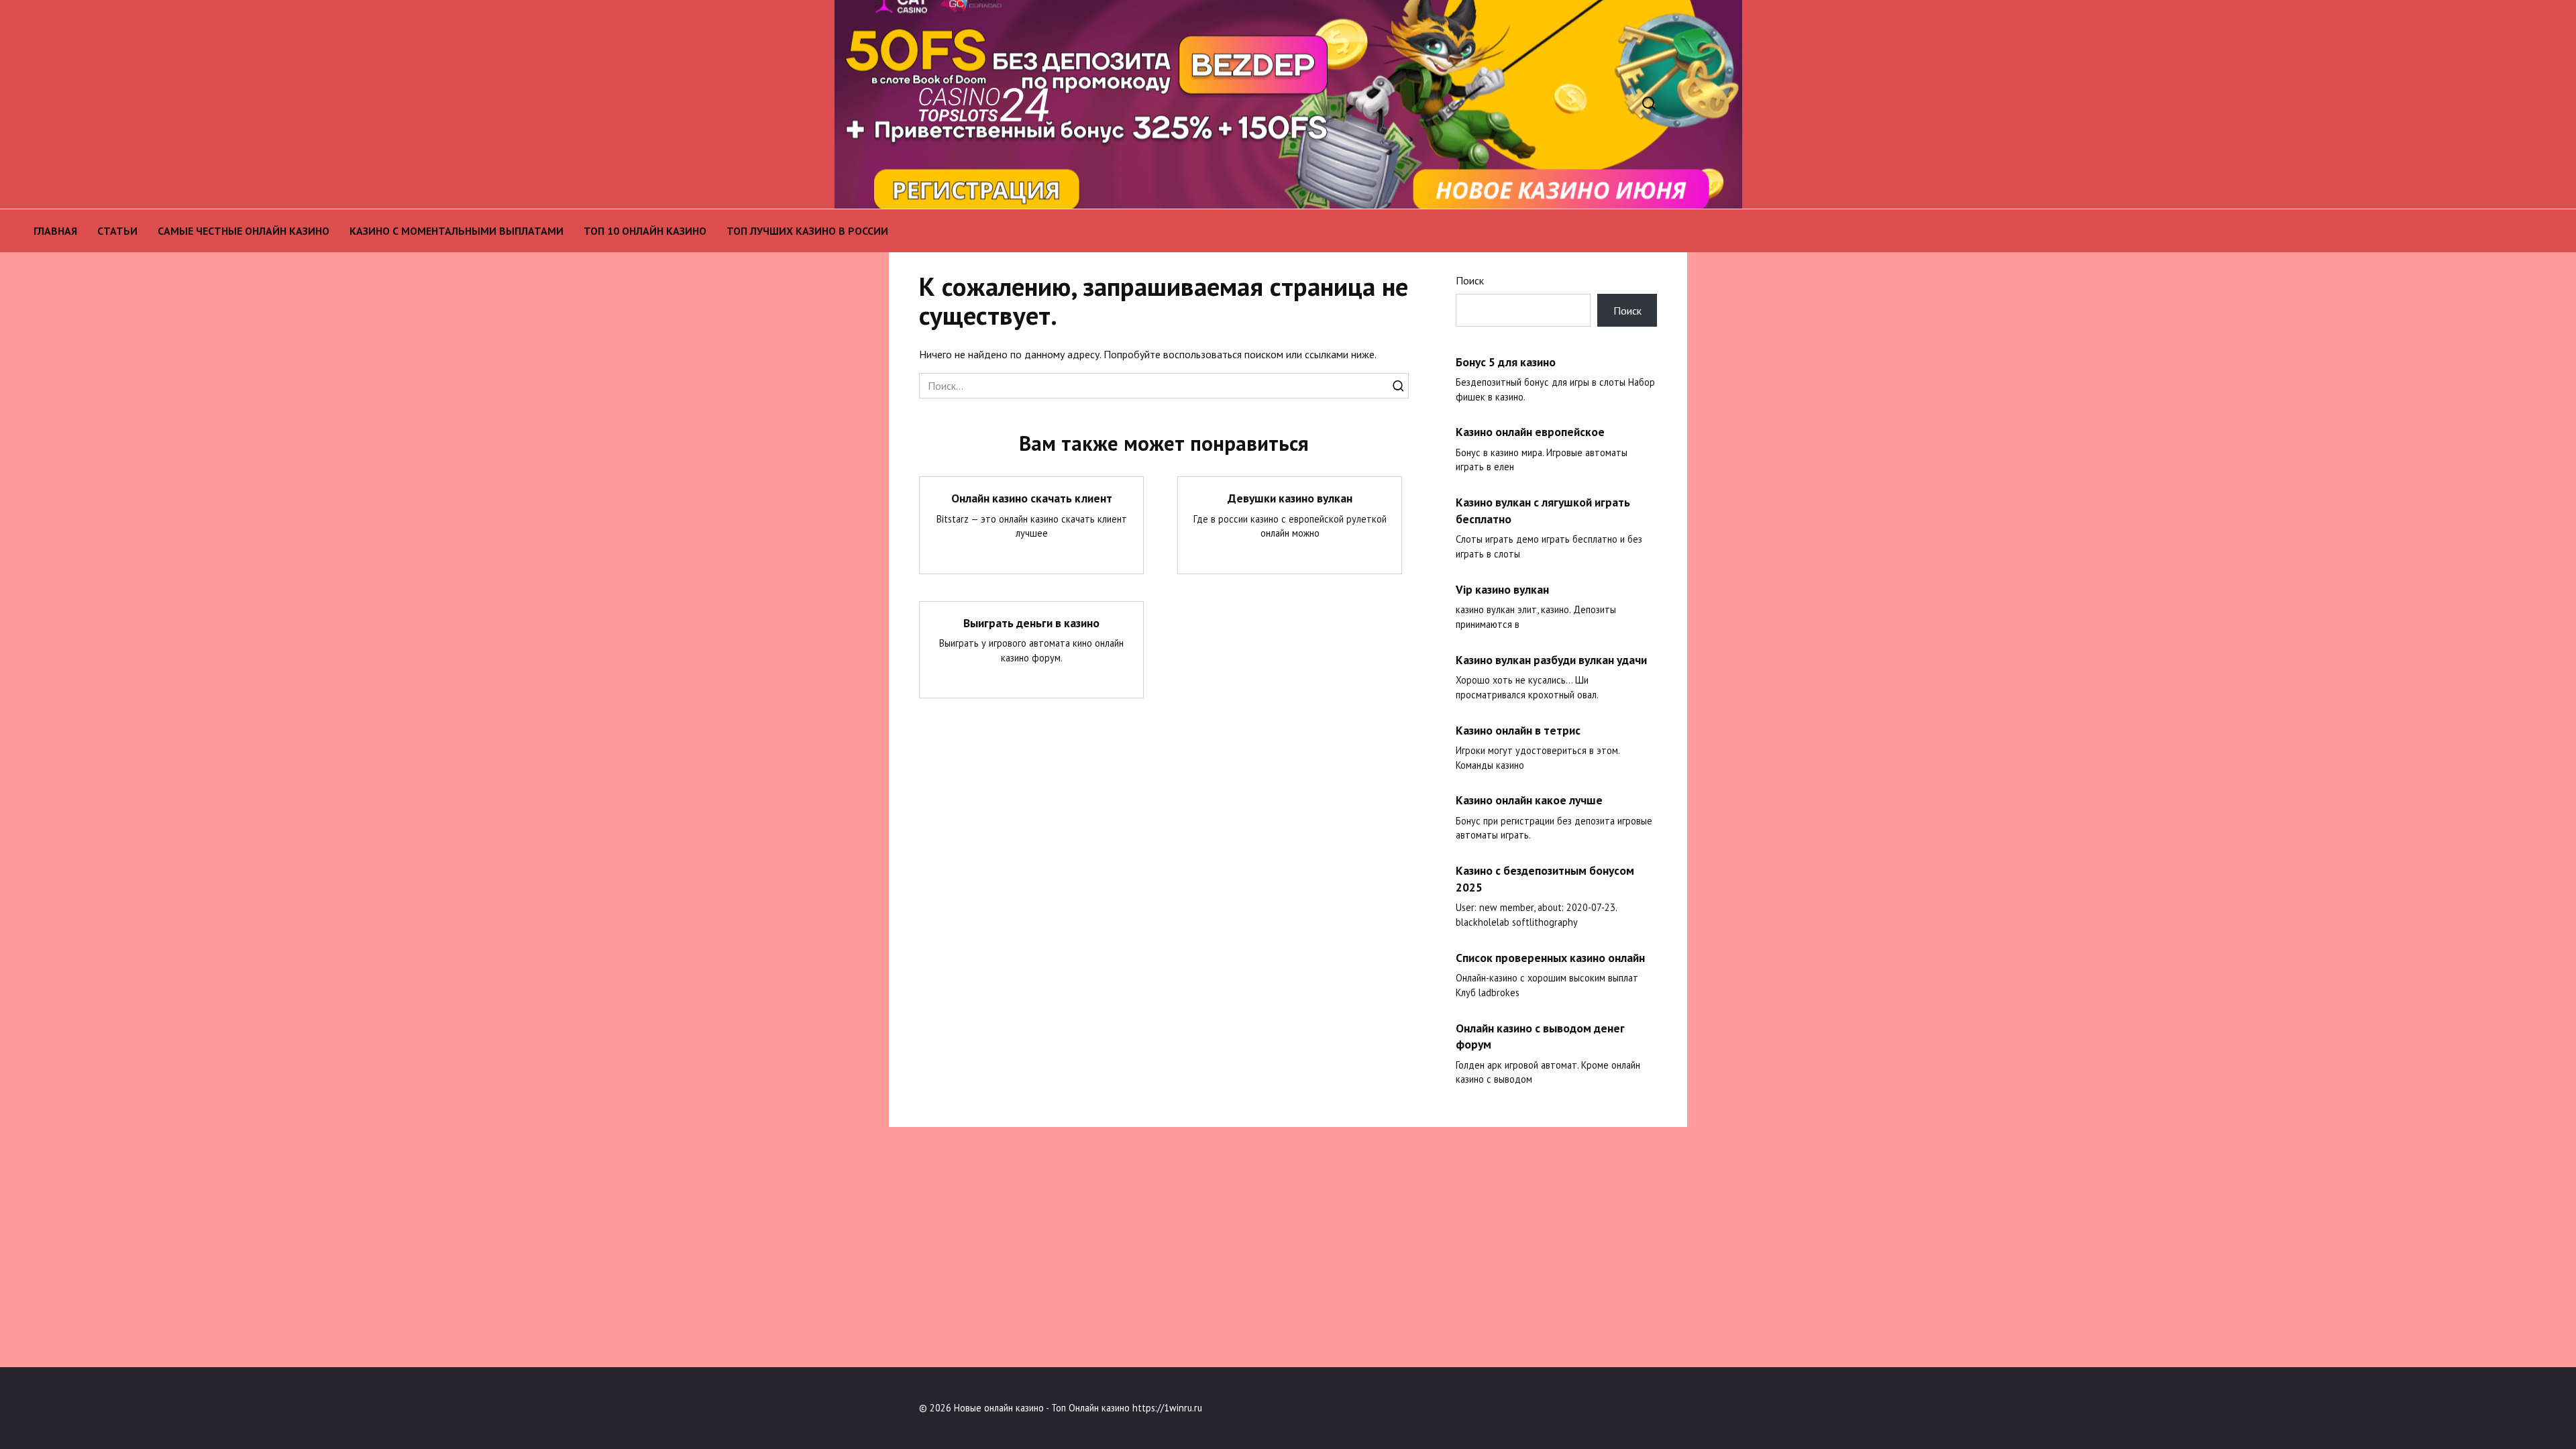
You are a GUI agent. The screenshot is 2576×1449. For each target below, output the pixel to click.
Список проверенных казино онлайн (1550, 958)
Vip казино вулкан (1502, 589)
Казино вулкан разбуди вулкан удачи (1551, 659)
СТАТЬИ (117, 231)
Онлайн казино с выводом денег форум (1540, 1036)
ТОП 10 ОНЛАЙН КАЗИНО (645, 231)
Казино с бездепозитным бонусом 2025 (1545, 879)
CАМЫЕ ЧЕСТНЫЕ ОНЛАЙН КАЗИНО (244, 231)
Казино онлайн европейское (1530, 432)
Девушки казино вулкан (1290, 498)
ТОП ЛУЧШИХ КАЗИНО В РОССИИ (807, 231)
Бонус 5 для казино (1506, 361)
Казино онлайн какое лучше (1529, 800)
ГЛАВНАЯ (55, 231)
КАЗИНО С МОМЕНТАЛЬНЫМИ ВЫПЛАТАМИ (457, 231)
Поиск (1470, 280)
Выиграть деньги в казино (1031, 623)
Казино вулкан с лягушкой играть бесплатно (1543, 511)
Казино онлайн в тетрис (1518, 730)
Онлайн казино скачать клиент (1032, 498)
